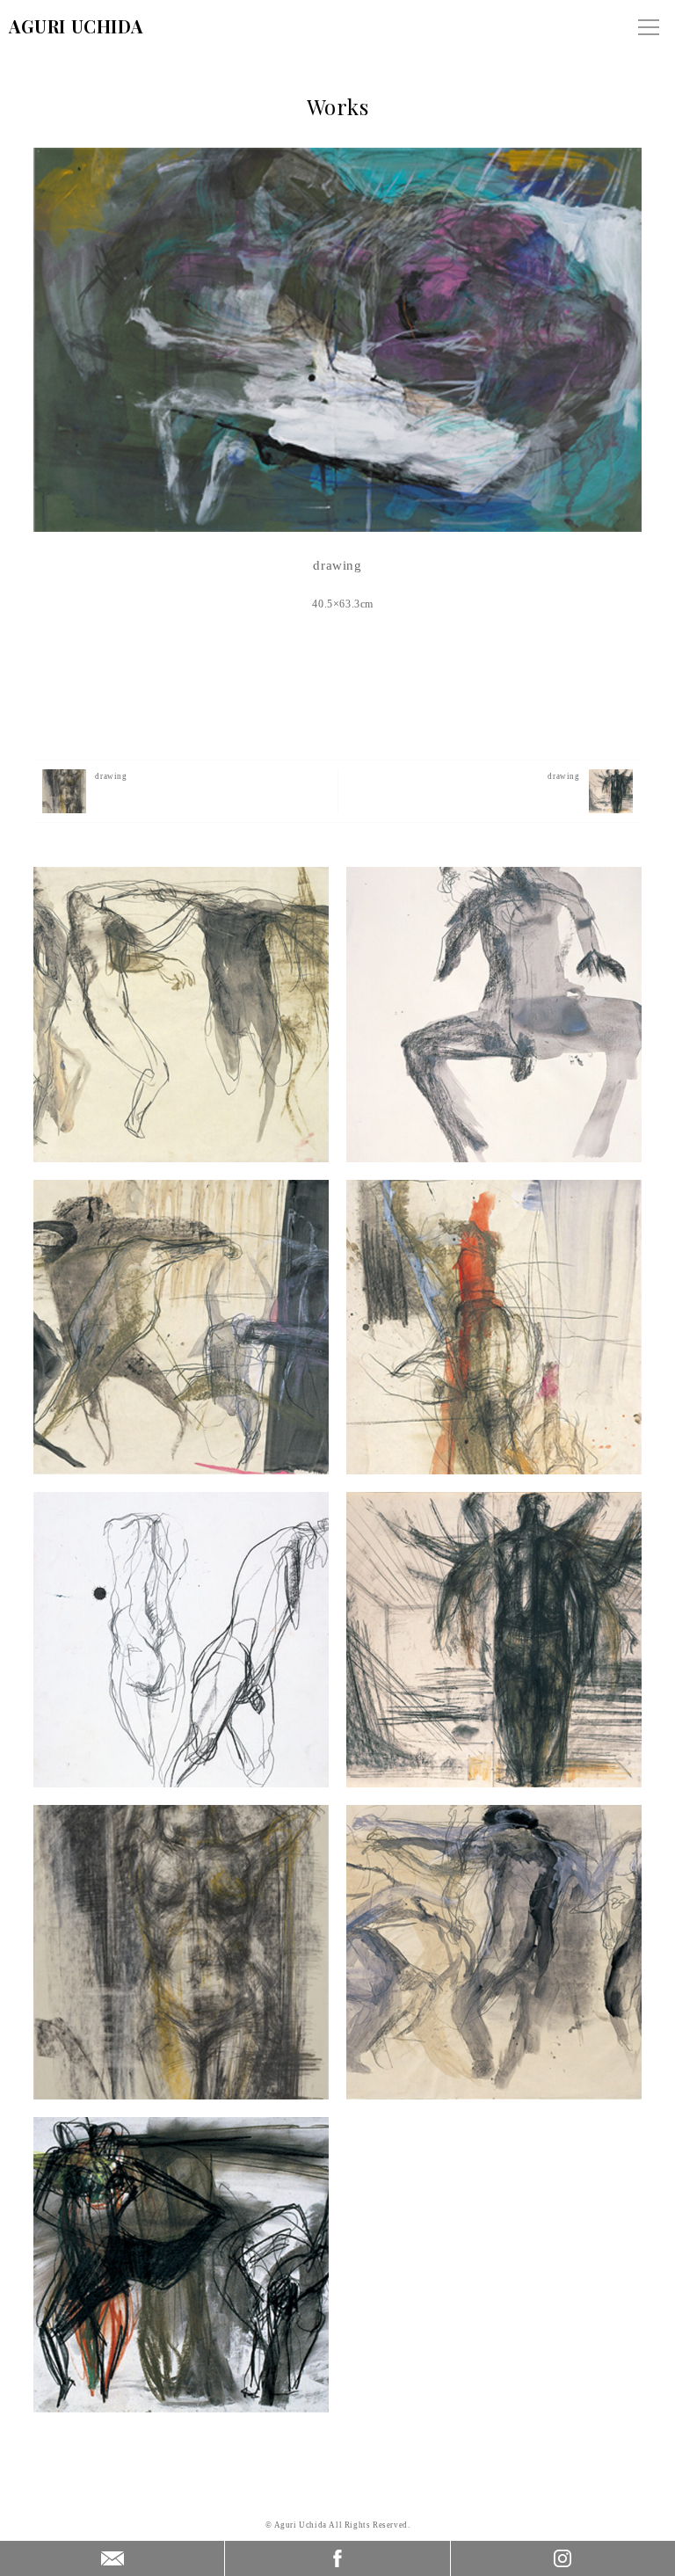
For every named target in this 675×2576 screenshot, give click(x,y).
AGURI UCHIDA (76, 26)
